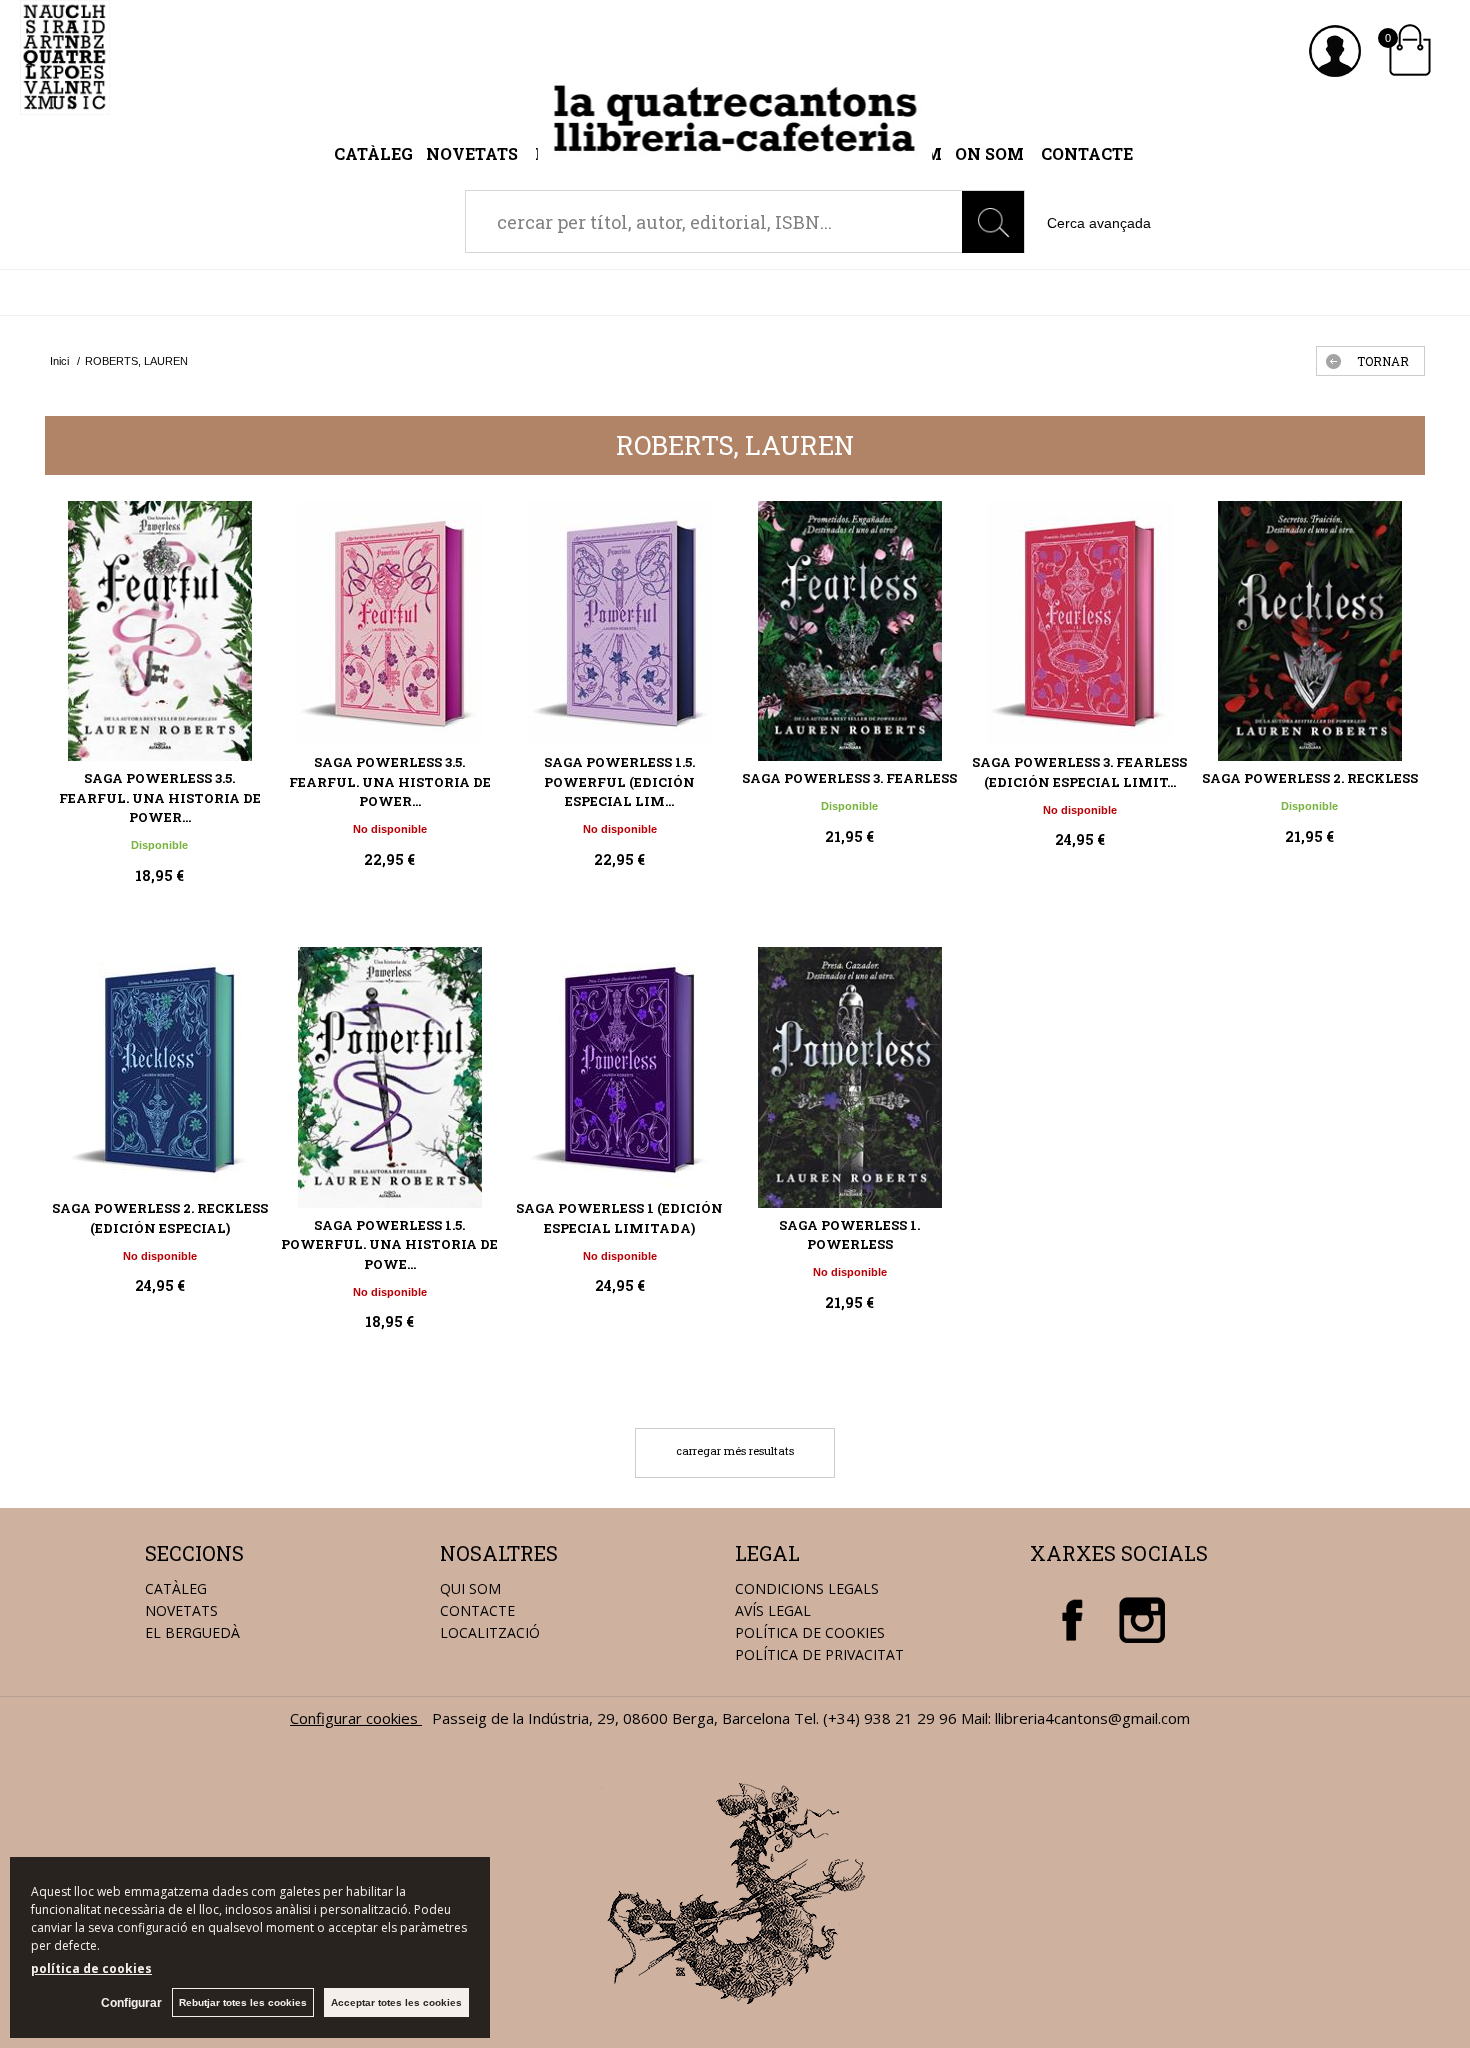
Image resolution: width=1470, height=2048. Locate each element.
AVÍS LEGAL (773, 1610)
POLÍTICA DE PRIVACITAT (819, 1654)
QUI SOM (470, 1588)
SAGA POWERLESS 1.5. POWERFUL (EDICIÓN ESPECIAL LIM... (619, 781)
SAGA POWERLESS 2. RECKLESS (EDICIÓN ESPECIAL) (160, 1218)
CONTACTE (477, 1610)
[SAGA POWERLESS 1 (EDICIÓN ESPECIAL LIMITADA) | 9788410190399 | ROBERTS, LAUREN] (620, 1069)
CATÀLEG (176, 1588)
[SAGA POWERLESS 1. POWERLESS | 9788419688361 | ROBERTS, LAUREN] (850, 1077)
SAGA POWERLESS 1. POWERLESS (849, 1235)
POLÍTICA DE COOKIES (810, 1632)
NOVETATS (181, 1610)
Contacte (1087, 153)
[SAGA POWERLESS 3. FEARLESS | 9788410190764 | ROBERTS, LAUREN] (850, 631)
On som (989, 153)
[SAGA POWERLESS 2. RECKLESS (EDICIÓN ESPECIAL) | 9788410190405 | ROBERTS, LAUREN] (160, 1069)
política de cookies (91, 1968)
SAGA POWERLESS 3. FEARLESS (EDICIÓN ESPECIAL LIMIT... (1079, 772)
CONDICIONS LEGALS (807, 1588)
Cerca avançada (1099, 223)
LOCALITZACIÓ (490, 1632)
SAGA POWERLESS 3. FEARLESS (849, 778)
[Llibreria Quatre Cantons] (65, 104)
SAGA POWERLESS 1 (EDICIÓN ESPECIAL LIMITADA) (619, 1218)
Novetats (474, 153)
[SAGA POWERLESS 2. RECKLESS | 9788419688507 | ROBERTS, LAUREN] (1310, 631)
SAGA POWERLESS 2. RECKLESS (1310, 778)
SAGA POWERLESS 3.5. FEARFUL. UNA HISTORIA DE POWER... (160, 797)
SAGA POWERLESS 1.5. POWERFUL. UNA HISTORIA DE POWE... (389, 1244)
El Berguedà (192, 1632)
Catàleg (373, 153)
